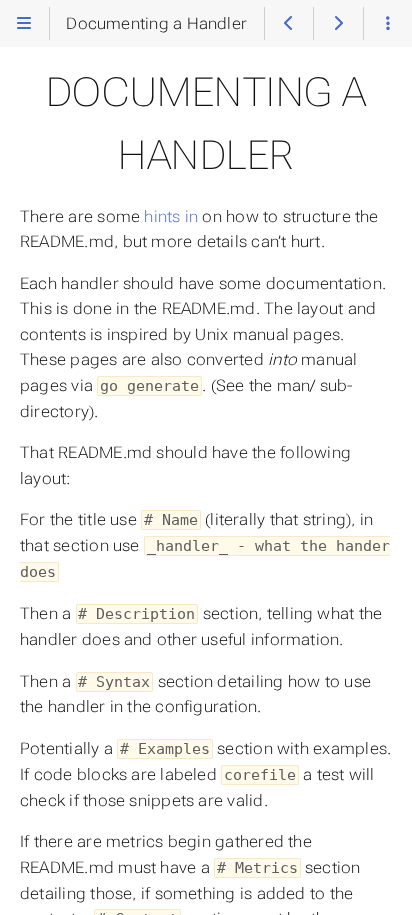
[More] (388, 23)
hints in (171, 216)
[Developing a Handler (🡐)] (289, 23)
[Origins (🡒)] (338, 23)
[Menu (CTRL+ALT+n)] (24, 23)
